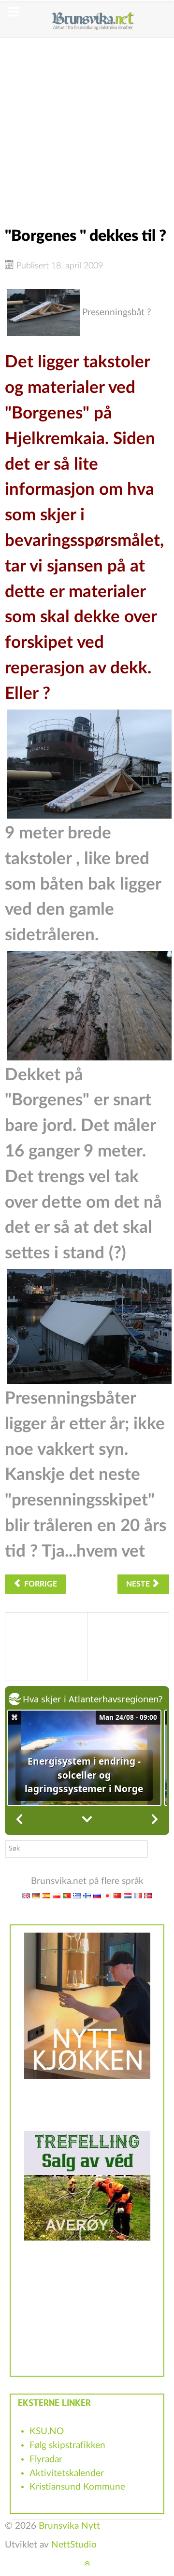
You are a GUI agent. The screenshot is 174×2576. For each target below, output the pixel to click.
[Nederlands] (128, 1895)
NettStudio (74, 2545)
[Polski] (57, 1895)
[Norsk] (148, 1895)
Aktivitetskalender (67, 2473)
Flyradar (46, 2459)
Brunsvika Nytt (69, 2526)
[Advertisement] (87, 125)
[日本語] (107, 1895)
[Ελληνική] (77, 1895)
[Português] (67, 1895)
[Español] (46, 1895)
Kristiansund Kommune (77, 2487)
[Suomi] (87, 1895)
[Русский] (97, 1895)
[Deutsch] (36, 1895)
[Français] (138, 1895)
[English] (26, 1895)
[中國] (117, 1895)
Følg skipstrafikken (67, 2445)
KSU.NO (47, 2431)
